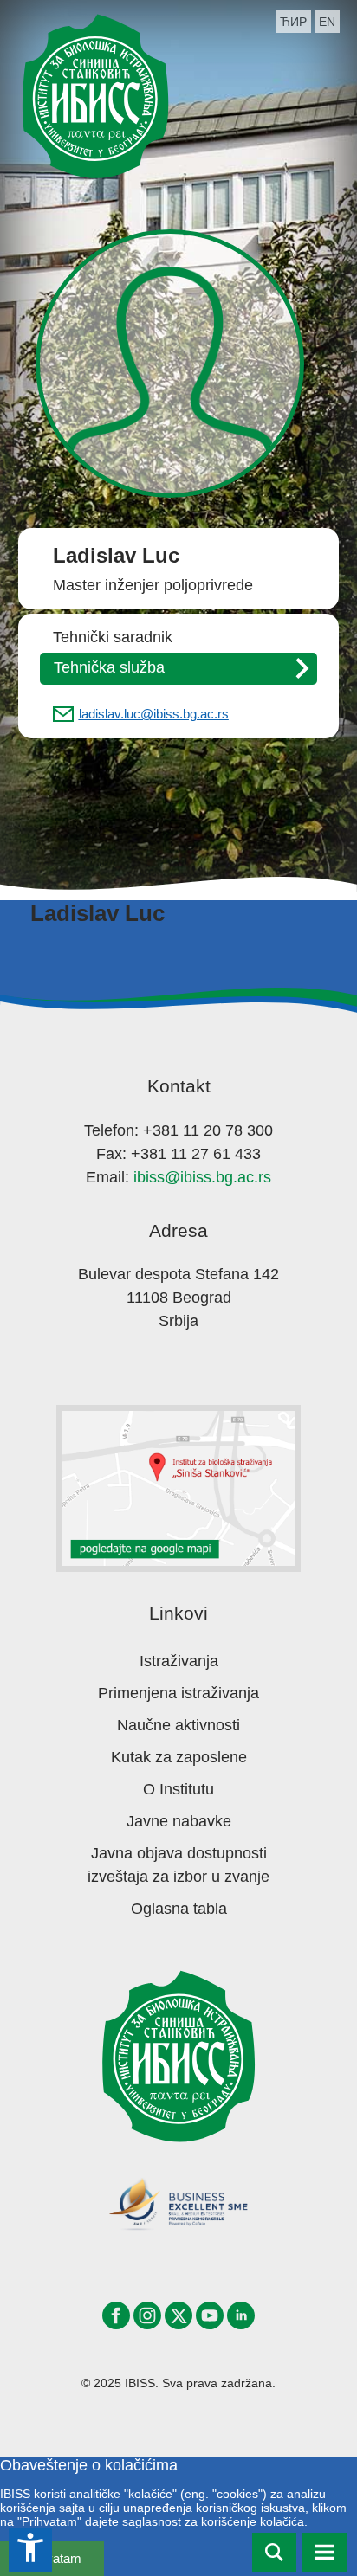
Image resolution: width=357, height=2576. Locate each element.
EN (327, 22)
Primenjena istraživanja (178, 1693)
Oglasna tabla (179, 1909)
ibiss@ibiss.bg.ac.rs (202, 1177)
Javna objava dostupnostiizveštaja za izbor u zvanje (178, 1865)
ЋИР (293, 22)
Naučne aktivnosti (178, 1725)
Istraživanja (179, 1661)
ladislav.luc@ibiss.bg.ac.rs (154, 714)
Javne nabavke (179, 1821)
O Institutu (178, 1789)
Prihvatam (52, 2558)
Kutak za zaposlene (179, 1757)
